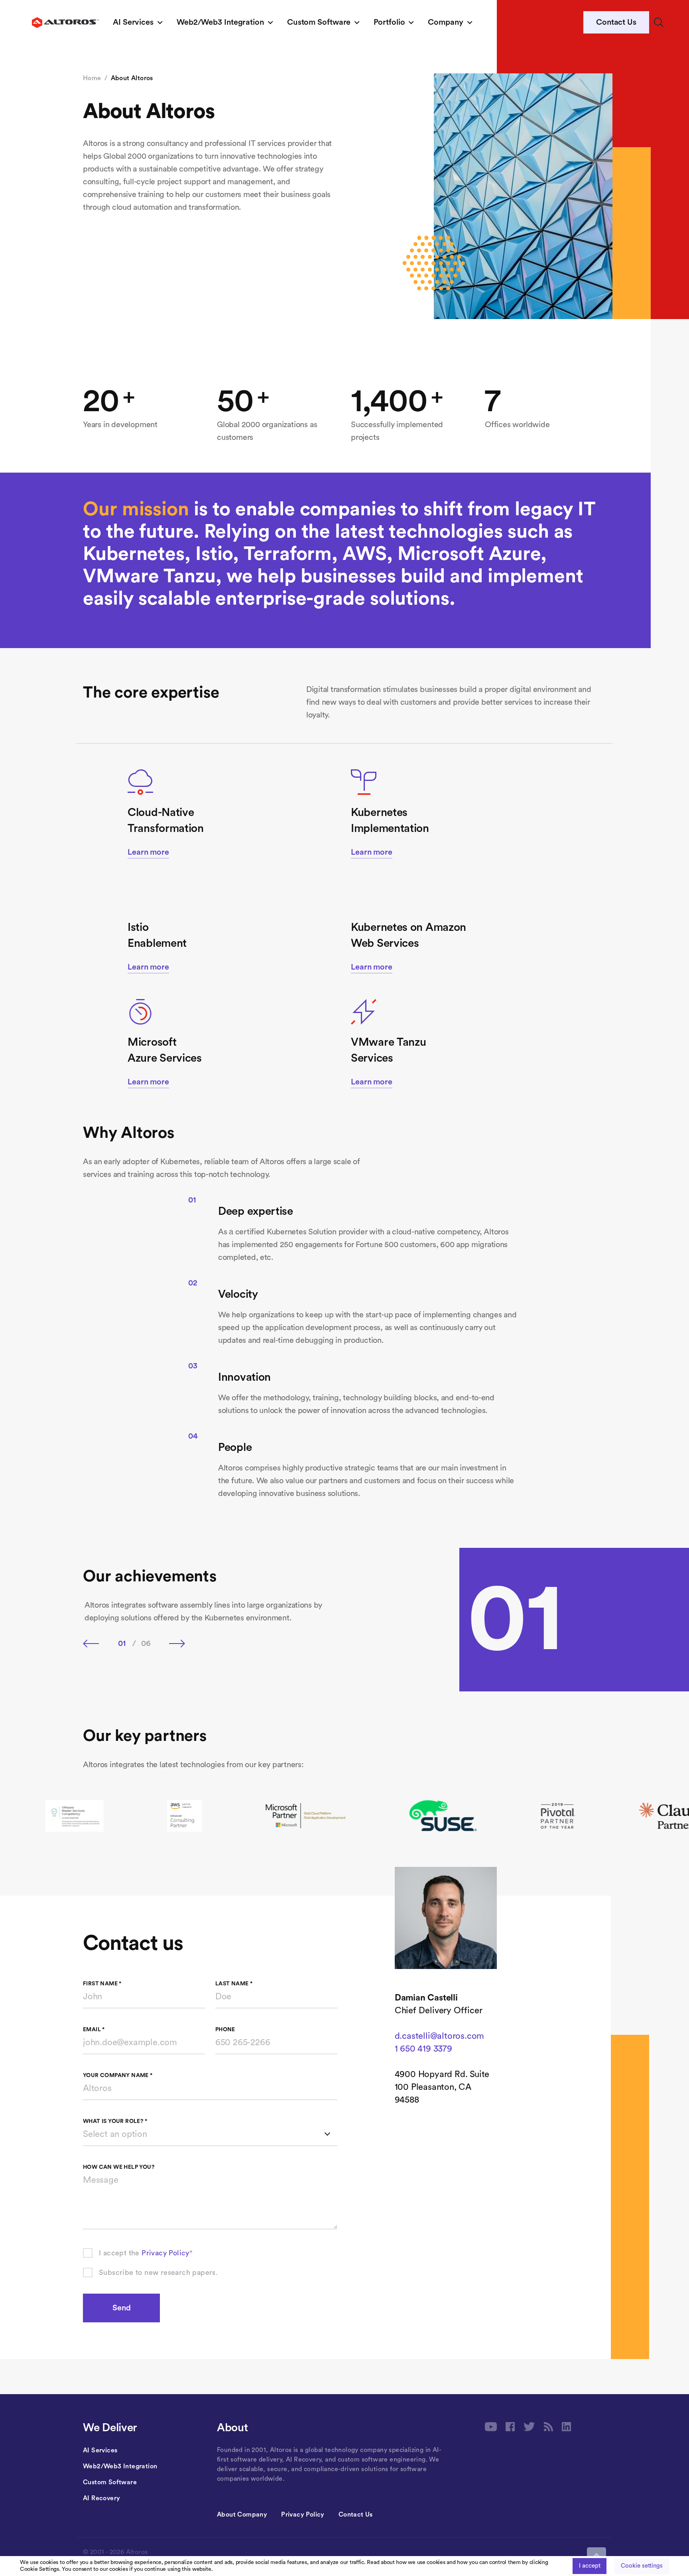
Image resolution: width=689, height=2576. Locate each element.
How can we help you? (119, 2167)
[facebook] (510, 2427)
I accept (590, 2566)
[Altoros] (65, 23)
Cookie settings (642, 2566)
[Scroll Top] (596, 2555)
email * (94, 2030)
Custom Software (319, 22)
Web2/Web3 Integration (220, 22)
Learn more (148, 852)
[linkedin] (566, 2427)
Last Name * (234, 1984)
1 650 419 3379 (423, 2049)
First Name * (102, 1984)
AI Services (133, 22)
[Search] (659, 22)
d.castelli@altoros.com (440, 2036)
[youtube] (491, 2427)
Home (92, 78)
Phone (225, 2030)
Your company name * (118, 2075)
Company (445, 22)
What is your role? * (115, 2121)
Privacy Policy (165, 2253)
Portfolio (389, 22)
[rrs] (548, 2427)
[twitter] (529, 2427)
